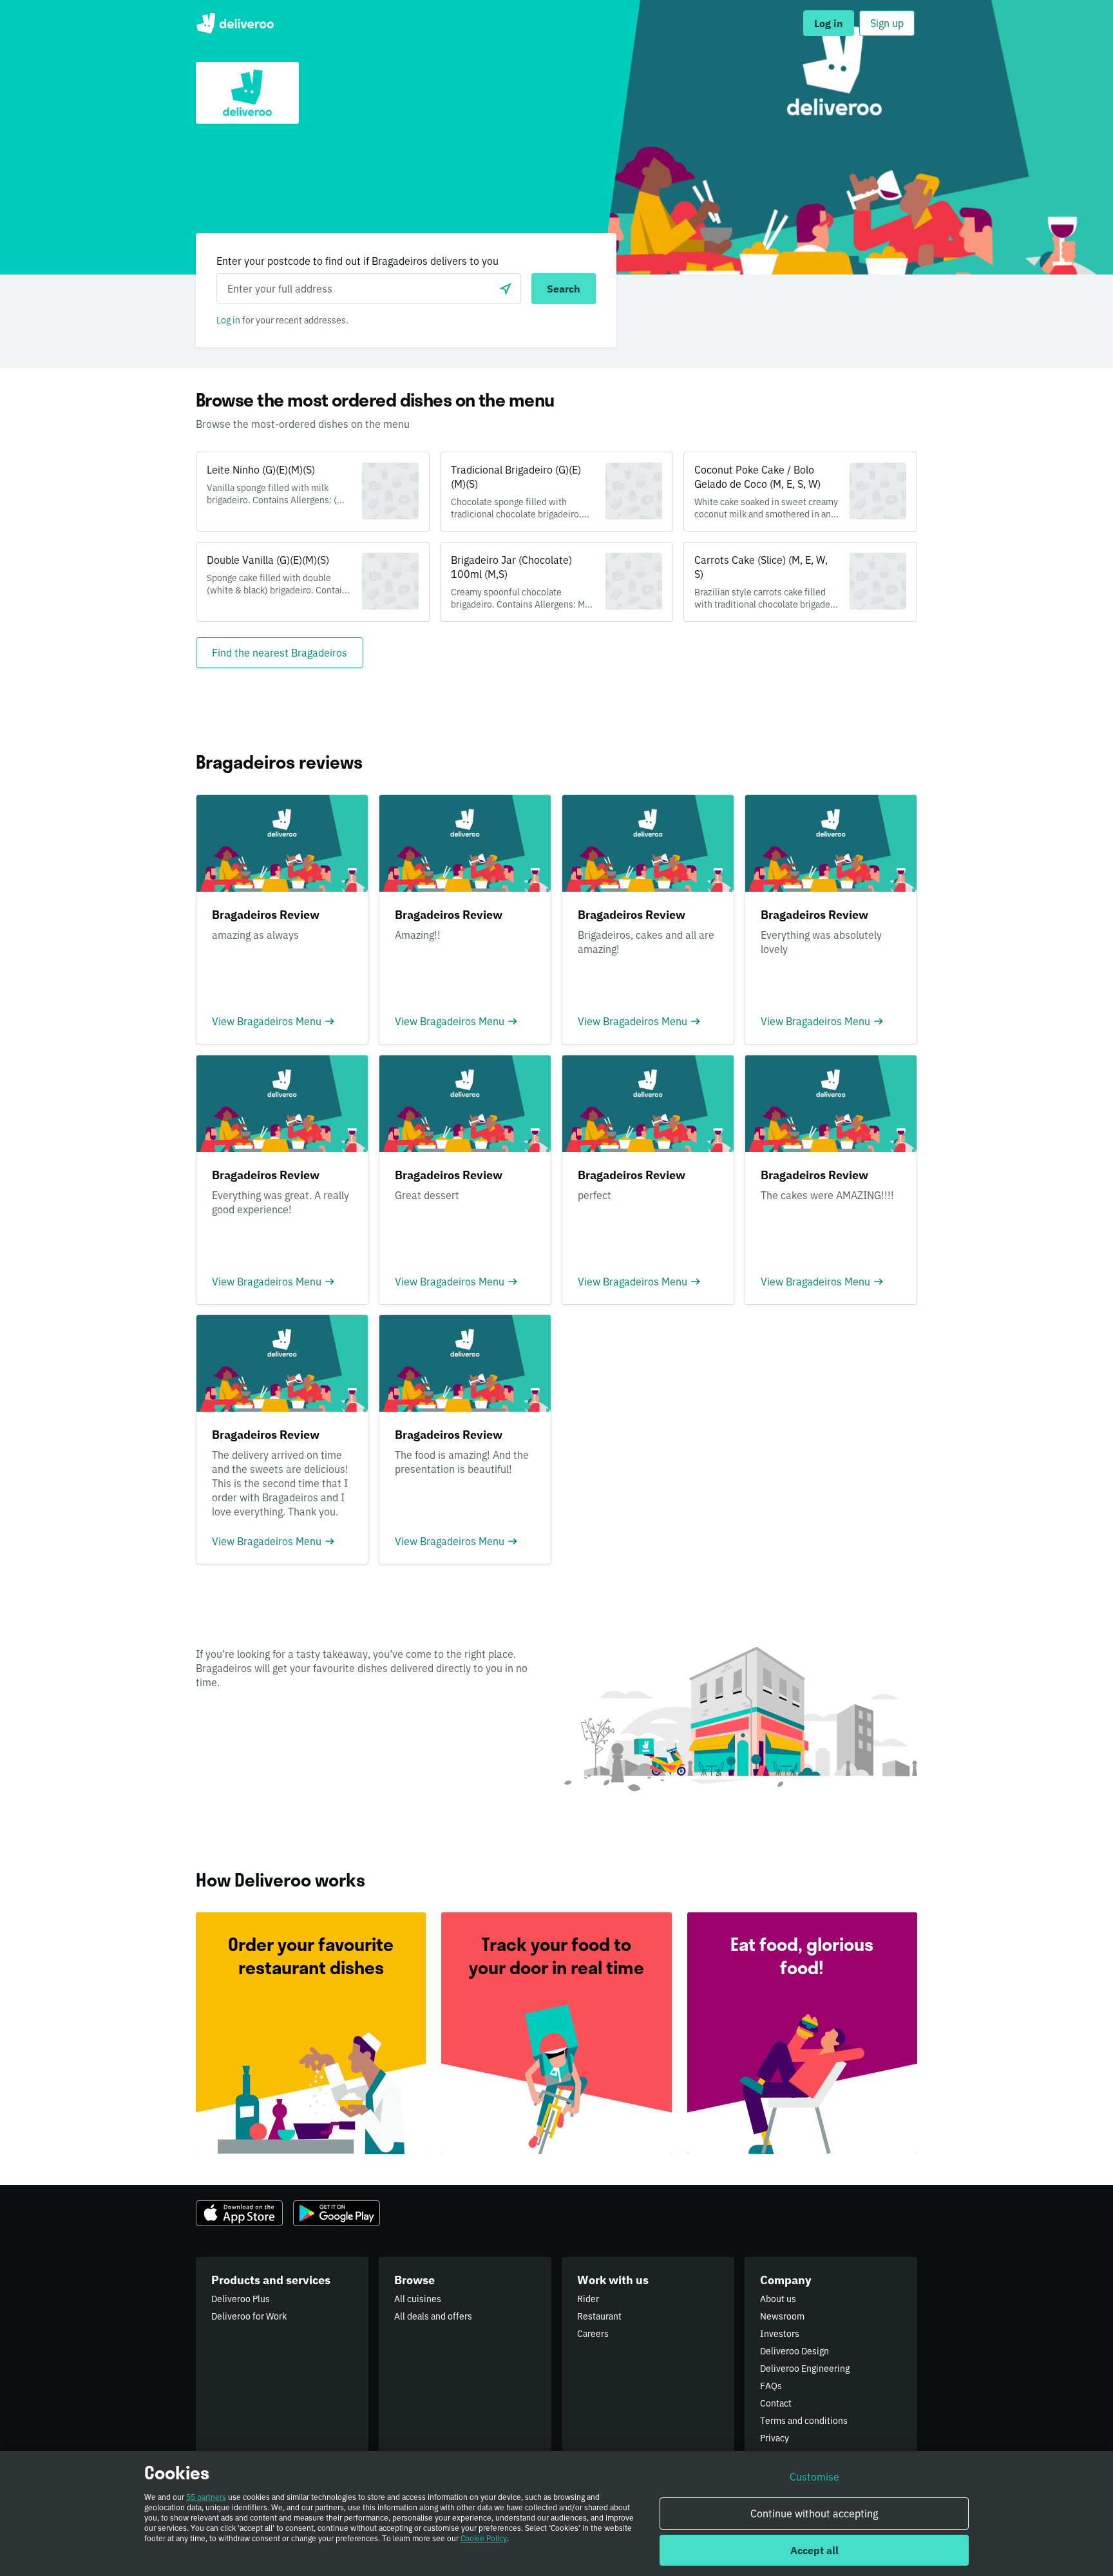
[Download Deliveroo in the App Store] (239, 2213)
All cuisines (418, 2299)
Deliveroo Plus (241, 2299)
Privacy (775, 2438)
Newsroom (782, 2316)
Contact (776, 2403)
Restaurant (599, 2316)
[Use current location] (506, 289)
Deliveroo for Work (249, 2316)
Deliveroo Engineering (805, 2369)
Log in (228, 320)
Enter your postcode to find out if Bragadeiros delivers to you (357, 261)
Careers (593, 2334)
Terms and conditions (804, 2421)
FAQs (771, 2386)
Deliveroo (235, 23)
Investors (780, 2334)
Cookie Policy (484, 2538)
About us (778, 2299)
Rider (588, 2299)
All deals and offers (433, 2316)
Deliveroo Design (794, 2351)
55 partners (206, 2497)
